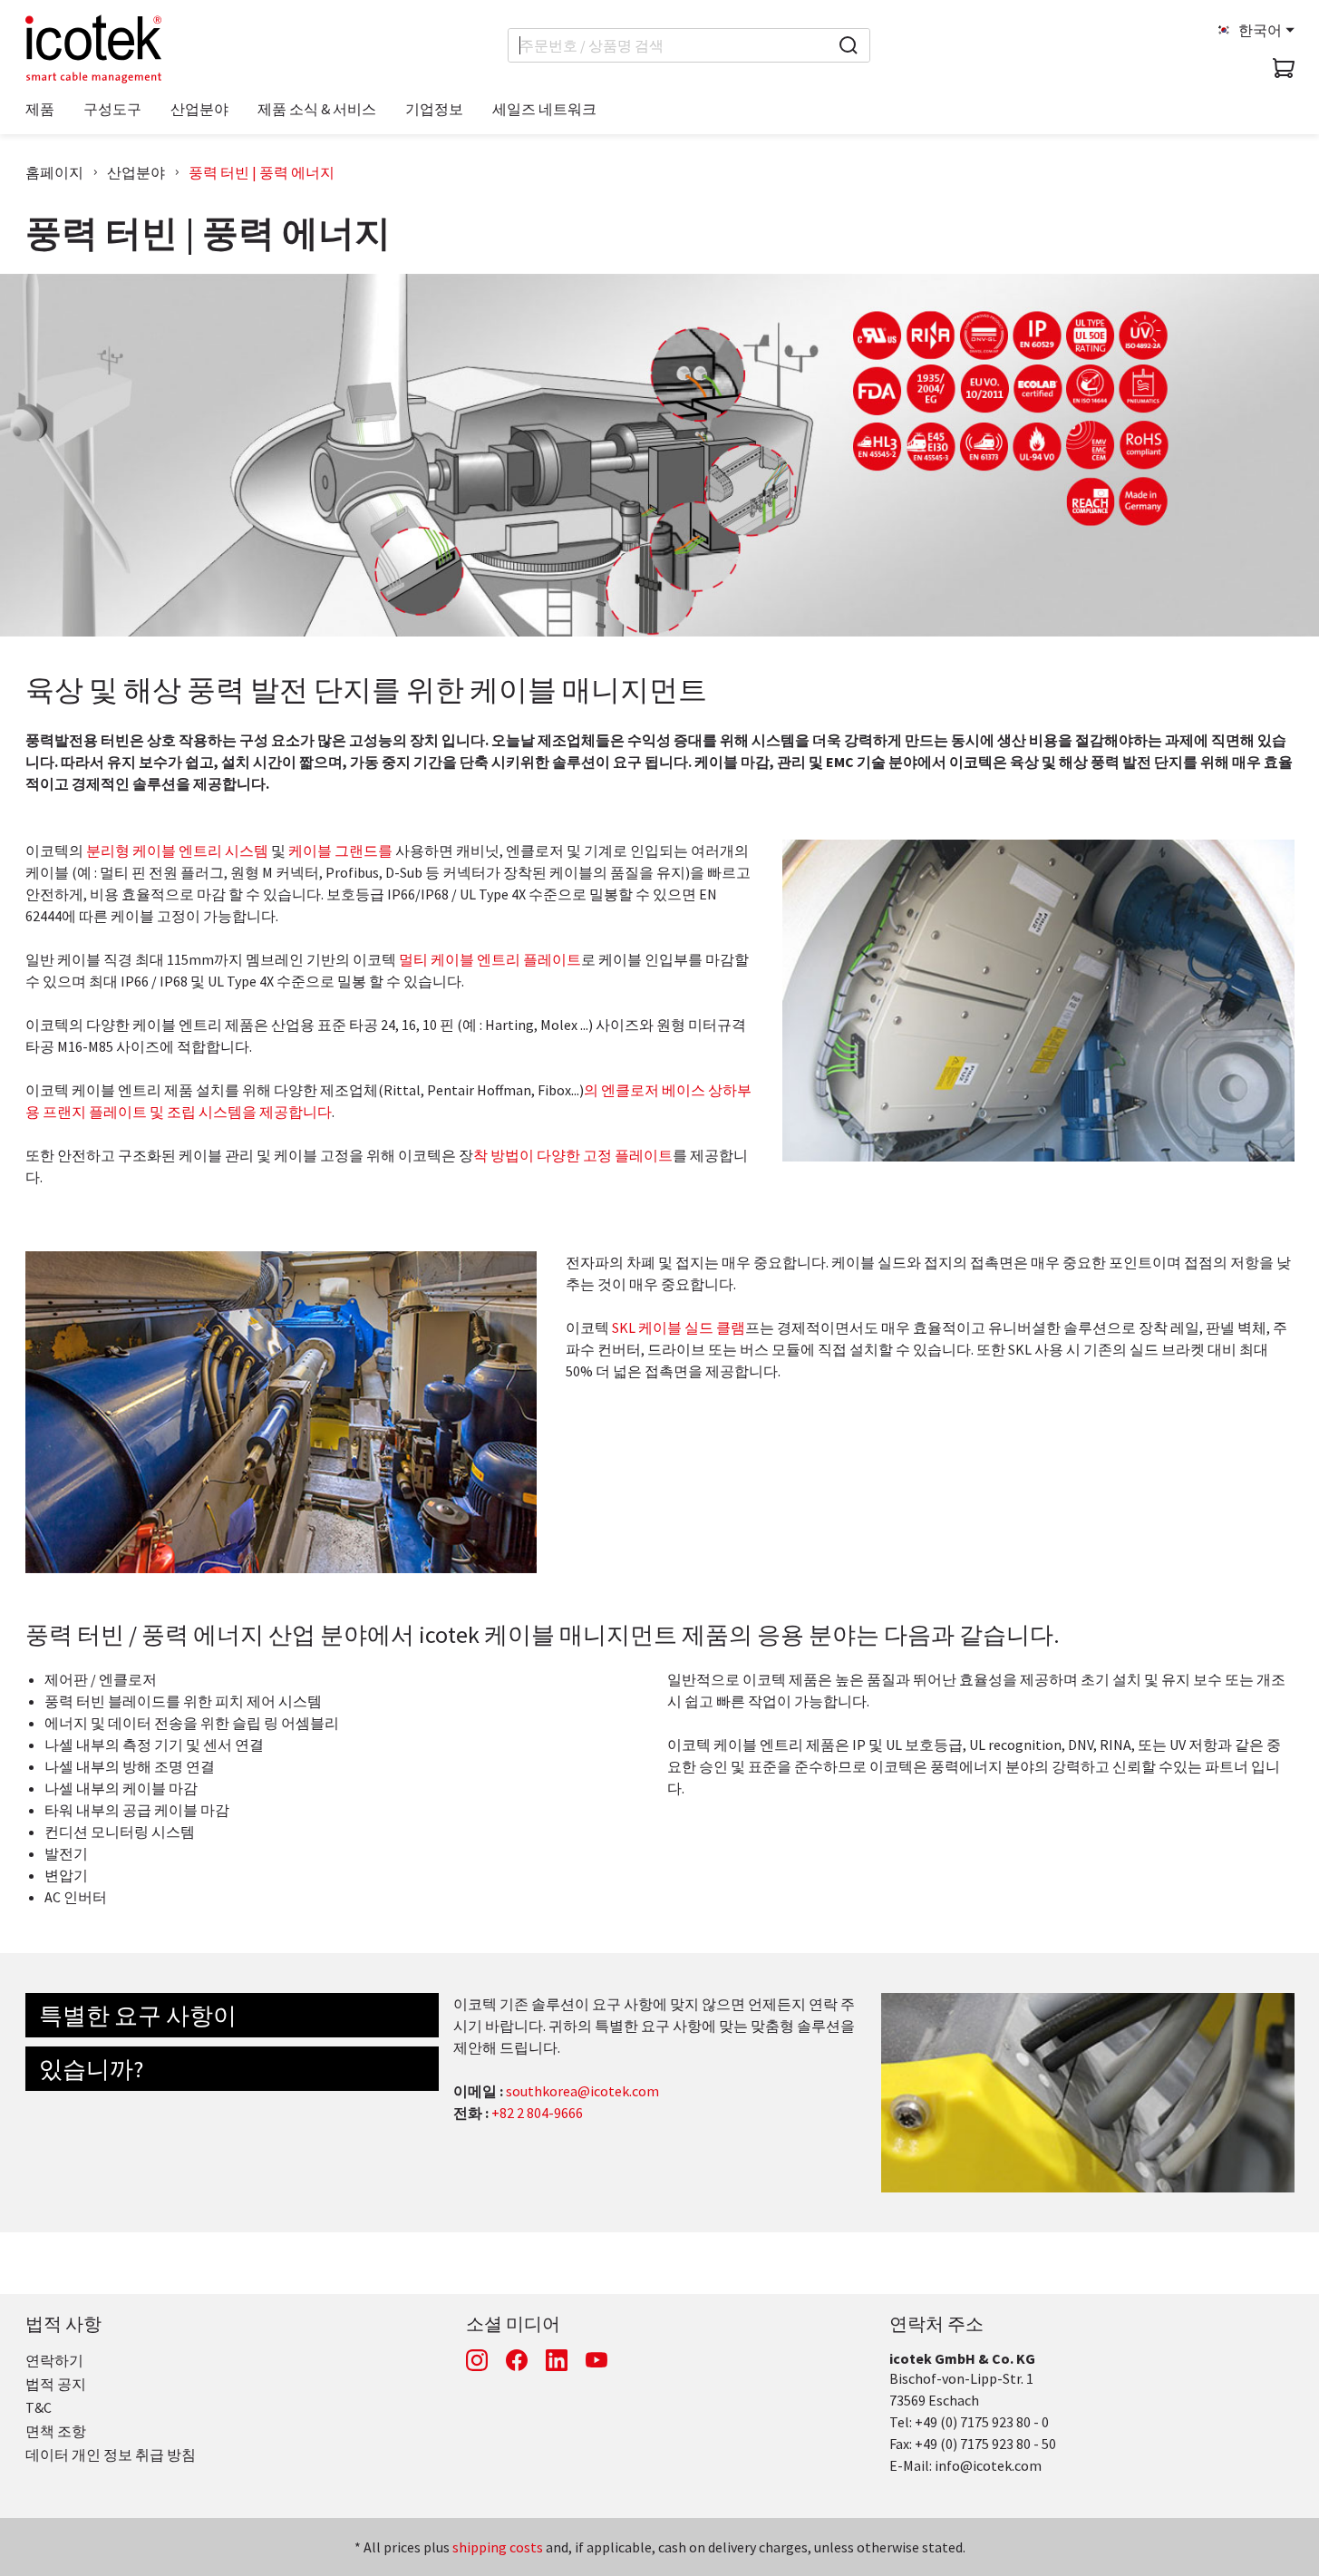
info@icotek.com (988, 2465)
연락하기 (54, 2360)
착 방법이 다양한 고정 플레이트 (573, 1155)
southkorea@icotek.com (582, 2091)
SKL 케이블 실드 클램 (679, 1327)
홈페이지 (54, 172)
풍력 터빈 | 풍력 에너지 (262, 172)
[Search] (849, 45)
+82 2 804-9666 (537, 2113)
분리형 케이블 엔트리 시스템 (177, 851)
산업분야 (136, 172)
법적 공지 (56, 2384)
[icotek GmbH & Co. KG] (93, 49)
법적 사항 (63, 2323)
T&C (39, 2407)
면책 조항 (56, 2431)
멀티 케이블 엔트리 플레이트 (490, 959)
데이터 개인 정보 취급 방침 (111, 2454)
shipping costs (498, 2547)
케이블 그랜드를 (340, 851)
